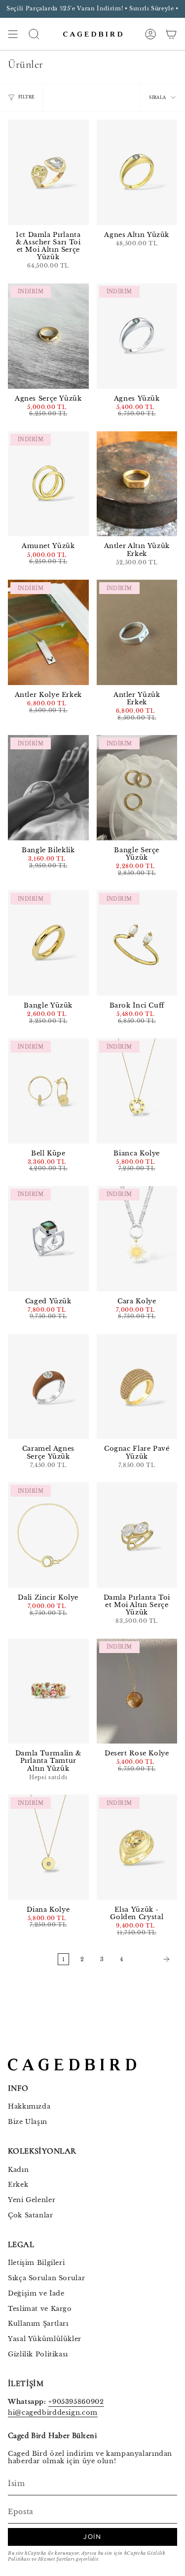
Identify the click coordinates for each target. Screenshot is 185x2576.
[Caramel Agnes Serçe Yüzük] (48, 1387)
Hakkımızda (29, 2106)
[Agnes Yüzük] (137, 336)
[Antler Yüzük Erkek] (137, 632)
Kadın (18, 2170)
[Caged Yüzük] (48, 1239)
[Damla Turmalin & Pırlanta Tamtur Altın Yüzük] (48, 1691)
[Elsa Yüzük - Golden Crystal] (137, 1847)
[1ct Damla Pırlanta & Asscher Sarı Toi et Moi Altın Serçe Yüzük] (48, 172)
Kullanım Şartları (38, 2323)
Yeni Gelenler (32, 2200)
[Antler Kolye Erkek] (48, 632)
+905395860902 (76, 2402)
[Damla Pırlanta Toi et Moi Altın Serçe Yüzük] (137, 1535)
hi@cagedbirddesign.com (53, 2413)
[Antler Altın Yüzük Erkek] (137, 484)
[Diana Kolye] (48, 1847)
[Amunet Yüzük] (48, 484)
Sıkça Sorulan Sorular (46, 2278)
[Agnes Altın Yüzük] (137, 172)
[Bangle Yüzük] (48, 943)
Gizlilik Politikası (38, 2354)
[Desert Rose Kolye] (137, 1691)
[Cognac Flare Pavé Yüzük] (137, 1387)
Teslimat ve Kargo (40, 2309)
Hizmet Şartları (56, 2559)
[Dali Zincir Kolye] (48, 1535)
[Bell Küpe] (48, 1091)
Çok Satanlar (31, 2215)
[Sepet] (171, 34)
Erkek (18, 2185)
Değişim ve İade (36, 2293)
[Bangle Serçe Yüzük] (137, 788)
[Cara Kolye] (137, 1239)
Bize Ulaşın (28, 2122)
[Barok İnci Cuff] (137, 943)
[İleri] (152, 1959)
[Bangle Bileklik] (48, 788)
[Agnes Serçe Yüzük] (48, 336)
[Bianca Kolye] (137, 1091)
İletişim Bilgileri (36, 2263)
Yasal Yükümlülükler (45, 2339)
